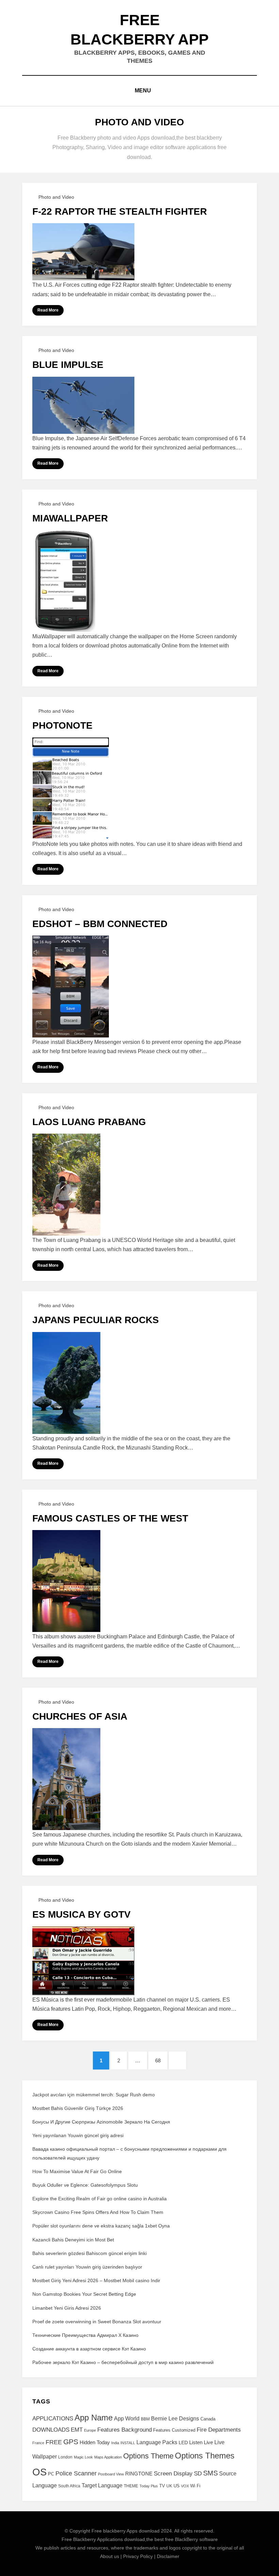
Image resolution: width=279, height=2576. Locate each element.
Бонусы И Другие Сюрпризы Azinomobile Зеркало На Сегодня (101, 2122)
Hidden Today (95, 2442)
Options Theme (148, 2456)
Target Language (102, 2485)
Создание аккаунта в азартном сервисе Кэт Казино (89, 2349)
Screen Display (173, 2473)
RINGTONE (139, 2474)
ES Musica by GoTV (81, 1914)
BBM (145, 2419)
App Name (94, 2418)
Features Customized (174, 2430)
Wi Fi (195, 2486)
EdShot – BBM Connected (100, 924)
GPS (71, 2442)
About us (110, 2556)
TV (162, 2486)
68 (161, 2060)
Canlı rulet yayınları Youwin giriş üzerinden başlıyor (87, 2267)
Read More (48, 310)
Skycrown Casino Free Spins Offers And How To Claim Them (98, 2212)
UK (169, 2486)
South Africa (69, 2486)
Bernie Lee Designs (175, 2418)
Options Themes (205, 2456)
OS (39, 2472)
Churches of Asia (80, 1716)
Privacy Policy (138, 2556)
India (115, 2443)
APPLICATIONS (53, 2419)
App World (127, 2419)
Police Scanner (76, 2473)
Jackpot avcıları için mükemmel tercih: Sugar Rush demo (94, 2095)
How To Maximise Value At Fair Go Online (77, 2171)
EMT (77, 2430)
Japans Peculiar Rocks (96, 1320)
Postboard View (111, 2474)
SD (198, 2474)
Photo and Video (56, 197)
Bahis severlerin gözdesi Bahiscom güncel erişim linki (89, 2253)
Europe (90, 2430)
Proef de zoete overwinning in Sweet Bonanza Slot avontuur (97, 2322)
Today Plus (149, 2486)
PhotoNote (62, 725)
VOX (185, 2486)
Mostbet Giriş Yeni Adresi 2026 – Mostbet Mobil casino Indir (96, 2280)
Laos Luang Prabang (89, 1122)
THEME (131, 2486)
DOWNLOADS (51, 2430)
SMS (210, 2473)
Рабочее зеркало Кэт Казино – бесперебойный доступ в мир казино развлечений (123, 2362)
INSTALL (128, 2443)
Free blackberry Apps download (126, 2531)
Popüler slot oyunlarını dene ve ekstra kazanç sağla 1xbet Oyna (101, 2226)
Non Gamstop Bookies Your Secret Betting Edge (84, 2294)
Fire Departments (219, 2430)
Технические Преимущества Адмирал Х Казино (85, 2335)
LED (183, 2442)
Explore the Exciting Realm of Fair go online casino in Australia (100, 2199)
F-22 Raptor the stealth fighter (120, 211)
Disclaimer (168, 2556)
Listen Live (201, 2442)
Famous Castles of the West (110, 1518)
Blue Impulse (68, 365)
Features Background (125, 2430)
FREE (54, 2442)
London (65, 2457)
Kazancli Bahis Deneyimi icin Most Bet (73, 2240)
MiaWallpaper (70, 518)
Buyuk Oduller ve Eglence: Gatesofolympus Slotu (85, 2185)
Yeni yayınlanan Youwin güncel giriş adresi (78, 2135)
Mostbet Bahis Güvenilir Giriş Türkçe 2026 (78, 2108)
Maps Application (108, 2457)
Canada (208, 2419)
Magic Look (83, 2457)
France (38, 2443)
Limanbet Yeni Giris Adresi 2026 (67, 2308)
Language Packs (157, 2442)
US (177, 2486)
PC (51, 2474)
